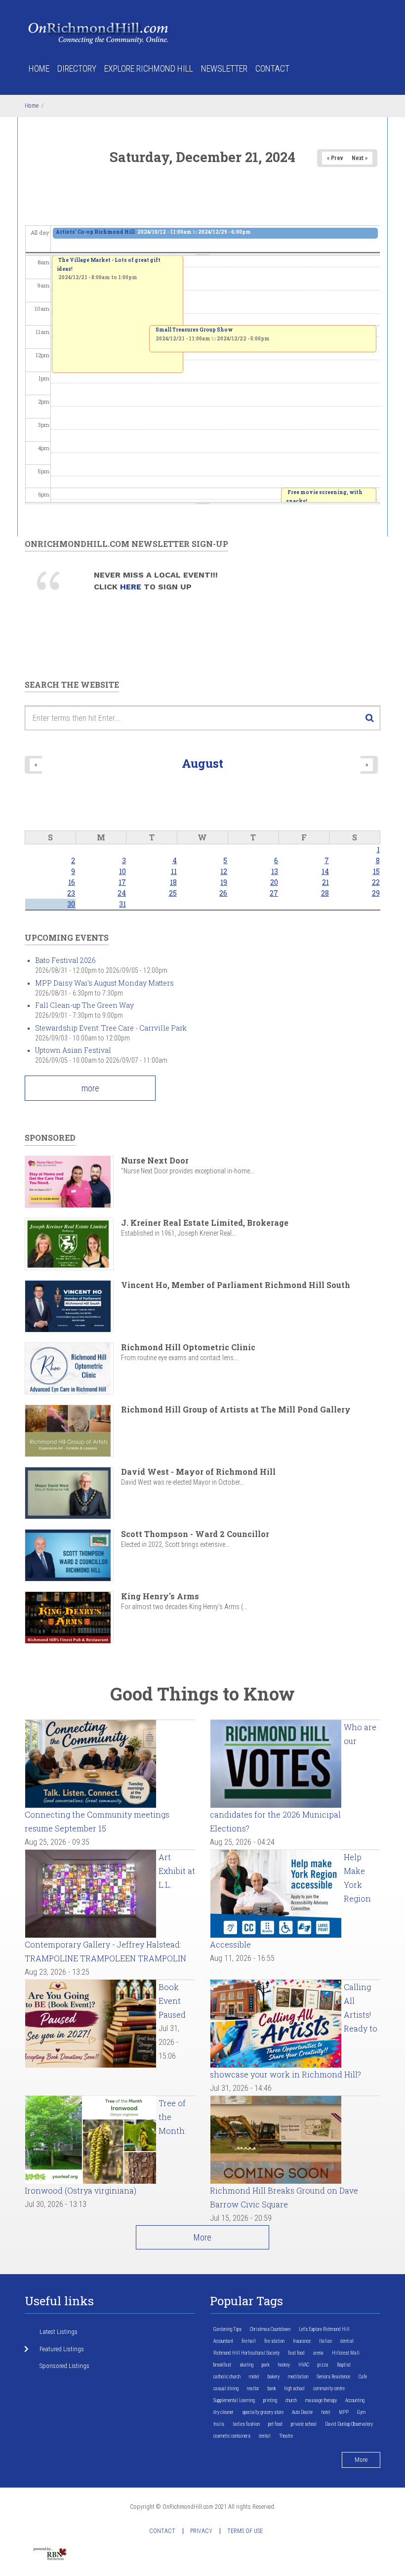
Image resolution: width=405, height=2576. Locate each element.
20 (274, 882)
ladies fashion (246, 2424)
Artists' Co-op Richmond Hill (96, 232)
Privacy (201, 2531)
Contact (272, 68)
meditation (298, 2377)
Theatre (286, 2436)
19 (224, 882)
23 (71, 893)
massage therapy (321, 2400)
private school (304, 2424)
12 (224, 871)
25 (173, 893)
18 (173, 882)
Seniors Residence (333, 2377)
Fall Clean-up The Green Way (84, 1005)
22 (376, 882)
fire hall (249, 2341)
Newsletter (224, 68)
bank (272, 2389)
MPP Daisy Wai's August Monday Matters (104, 983)
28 (325, 893)
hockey (284, 2365)
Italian (325, 2341)
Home (39, 68)
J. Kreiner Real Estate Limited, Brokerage (205, 1223)
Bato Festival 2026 (65, 960)
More (202, 2237)
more (90, 1088)
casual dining (226, 2389)
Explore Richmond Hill (149, 68)
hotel (326, 2412)
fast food (296, 2353)
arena (318, 2353)
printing (270, 2400)
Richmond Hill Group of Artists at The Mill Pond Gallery (236, 1409)
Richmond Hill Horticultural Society (246, 2353)
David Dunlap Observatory (349, 2424)
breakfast (222, 2365)
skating (246, 2365)
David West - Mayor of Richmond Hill (198, 1472)
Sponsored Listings (64, 2366)
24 (122, 893)
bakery (274, 2377)
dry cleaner (223, 2412)
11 (174, 871)
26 (223, 893)
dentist (347, 2341)
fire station (274, 2341)
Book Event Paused (172, 2001)
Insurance (302, 2341)
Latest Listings (59, 2332)
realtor (253, 2389)
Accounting (355, 2400)
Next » (360, 158)
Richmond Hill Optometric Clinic (188, 1347)
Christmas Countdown (270, 2329)
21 (325, 882)
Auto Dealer (303, 2412)
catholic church (227, 2377)
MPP (344, 2412)
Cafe (363, 2377)
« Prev (335, 158)
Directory (77, 68)
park (266, 2365)
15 (376, 871)
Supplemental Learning (234, 2400)
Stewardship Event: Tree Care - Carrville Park (111, 1028)
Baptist (344, 2365)
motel (254, 2377)
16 (72, 882)
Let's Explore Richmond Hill (324, 2329)
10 (122, 871)
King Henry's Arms (160, 1596)
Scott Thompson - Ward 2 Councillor (195, 1534)
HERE (132, 587)
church (291, 2400)
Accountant (223, 2341)
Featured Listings (62, 2349)
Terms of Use (245, 2531)
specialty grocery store (263, 2412)
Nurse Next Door (155, 1160)
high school (295, 2389)
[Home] (99, 32)
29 (376, 893)
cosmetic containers (232, 2436)
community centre (329, 2389)
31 (122, 904)
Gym (361, 2412)
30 (71, 904)
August (202, 763)
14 (325, 871)
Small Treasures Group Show (194, 330)
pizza (323, 2365)
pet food (275, 2424)
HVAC (304, 2365)
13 (275, 871)
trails (219, 2424)
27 (274, 893)
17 (122, 882)
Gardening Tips (227, 2329)
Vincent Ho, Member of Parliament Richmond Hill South (236, 1285)
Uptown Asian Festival (73, 1050)
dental (265, 2436)
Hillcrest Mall (346, 2353)
